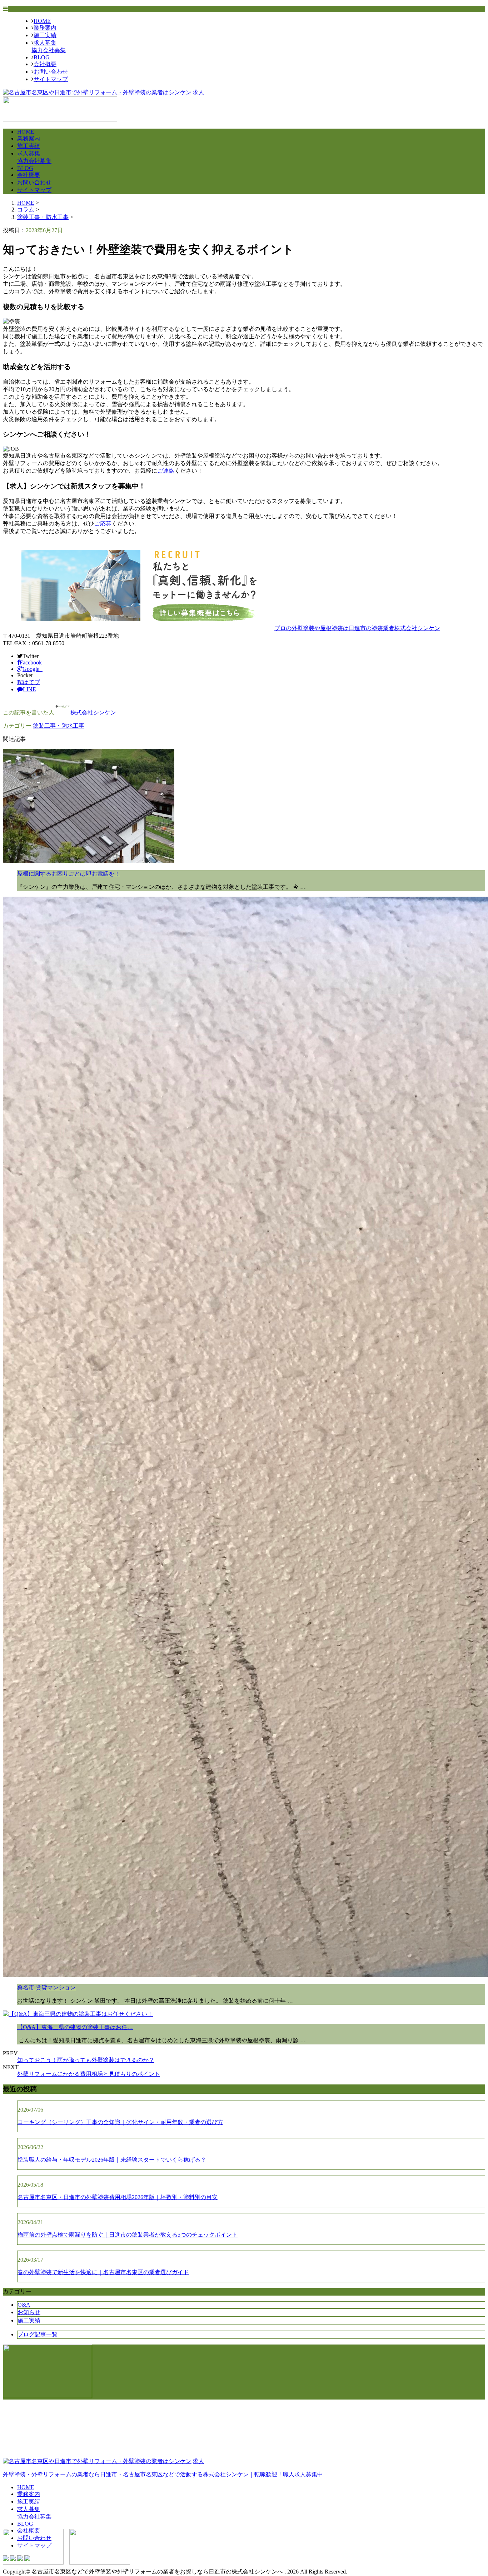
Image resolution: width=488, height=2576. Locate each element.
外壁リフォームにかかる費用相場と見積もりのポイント (89, 2074)
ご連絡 (166, 471)
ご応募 (103, 524)
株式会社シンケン (93, 712)
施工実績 (45, 35)
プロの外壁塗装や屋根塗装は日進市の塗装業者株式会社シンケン (357, 628)
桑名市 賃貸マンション (46, 1987)
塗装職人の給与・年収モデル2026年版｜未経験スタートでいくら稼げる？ (112, 2160)
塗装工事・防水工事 (43, 217)
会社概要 (45, 64)
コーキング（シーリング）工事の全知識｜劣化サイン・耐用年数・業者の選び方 (120, 2122)
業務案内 (45, 28)
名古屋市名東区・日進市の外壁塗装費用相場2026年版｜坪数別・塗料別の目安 (118, 2197)
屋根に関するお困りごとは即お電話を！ (69, 874)
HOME (42, 21)
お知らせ (29, 2312)
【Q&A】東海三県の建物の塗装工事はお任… (75, 2027)
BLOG (42, 57)
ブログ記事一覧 (38, 2334)
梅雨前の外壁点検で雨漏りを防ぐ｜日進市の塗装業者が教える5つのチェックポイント (128, 2235)
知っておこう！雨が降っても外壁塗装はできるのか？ (86, 2060)
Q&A (24, 2305)
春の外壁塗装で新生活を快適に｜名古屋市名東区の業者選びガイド (103, 2272)
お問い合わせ (51, 72)
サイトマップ (51, 79)
